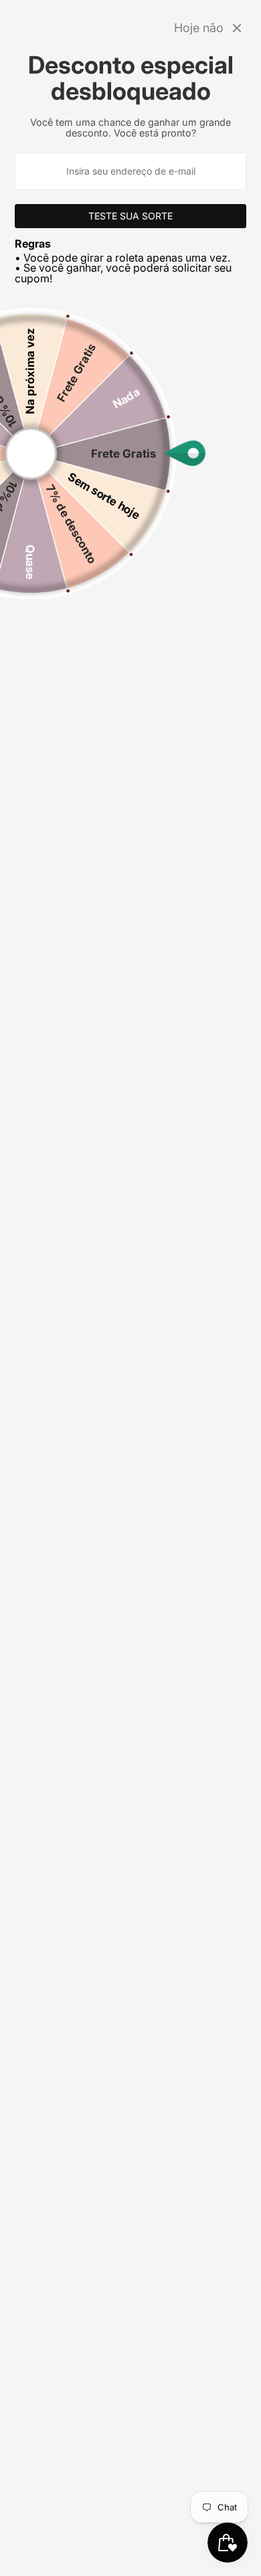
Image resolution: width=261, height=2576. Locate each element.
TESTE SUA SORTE (130, 216)
